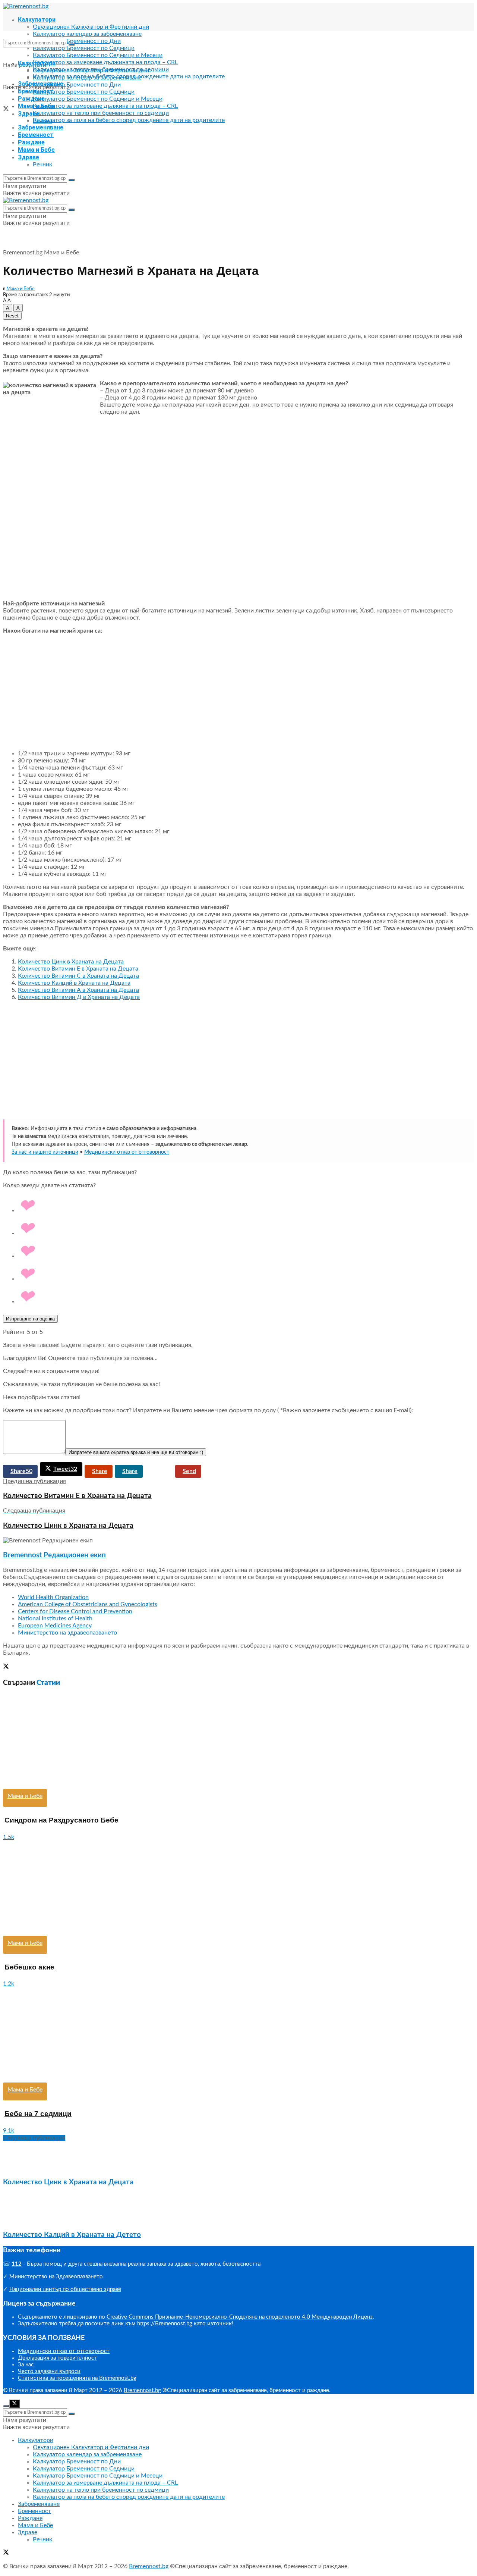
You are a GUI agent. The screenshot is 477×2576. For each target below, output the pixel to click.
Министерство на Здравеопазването (56, 2277)
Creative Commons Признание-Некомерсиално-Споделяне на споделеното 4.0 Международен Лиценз (240, 2317)
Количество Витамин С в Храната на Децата (78, 976)
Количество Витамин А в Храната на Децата (78, 990)
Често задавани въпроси (49, 2371)
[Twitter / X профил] (6, 1667)
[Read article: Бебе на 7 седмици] (238, 2035)
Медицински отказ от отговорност (127, 1152)
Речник (42, 164)
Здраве (29, 157)
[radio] (246, 1206)
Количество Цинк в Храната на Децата (71, 962)
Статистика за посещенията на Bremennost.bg (77, 2378)
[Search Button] (72, 44)
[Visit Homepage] (26, 6)
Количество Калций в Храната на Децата (74, 983)
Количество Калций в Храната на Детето (72, 2235)
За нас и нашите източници (45, 1152)
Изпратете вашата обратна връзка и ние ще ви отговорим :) (136, 1452)
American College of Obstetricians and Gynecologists (88, 1604)
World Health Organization (53, 1597)
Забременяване (41, 127)
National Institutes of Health (55, 1618)
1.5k (9, 1837)
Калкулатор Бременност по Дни (77, 41)
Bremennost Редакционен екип (54, 1555)
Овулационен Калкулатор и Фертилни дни (91, 27)
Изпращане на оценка (30, 1319)
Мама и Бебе (36, 150)
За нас (26, 2365)
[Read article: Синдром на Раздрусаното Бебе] (238, 1741)
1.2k (9, 1984)
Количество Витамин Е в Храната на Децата (78, 969)
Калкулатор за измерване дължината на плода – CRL (105, 62)
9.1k (9, 2131)
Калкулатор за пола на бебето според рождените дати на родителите (129, 120)
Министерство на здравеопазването (67, 1633)
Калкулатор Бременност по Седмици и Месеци (98, 55)
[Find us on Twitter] (6, 110)
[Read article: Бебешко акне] (238, 1888)
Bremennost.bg (23, 253)
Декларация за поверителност (57, 2358)
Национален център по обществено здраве (65, 2289)
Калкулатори (37, 20)
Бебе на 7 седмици (38, 2114)
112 (17, 2264)
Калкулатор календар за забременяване (87, 34)
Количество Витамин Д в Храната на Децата (79, 997)
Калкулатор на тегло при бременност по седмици (101, 113)
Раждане (31, 99)
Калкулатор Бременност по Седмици (84, 48)
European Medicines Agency (55, 1626)
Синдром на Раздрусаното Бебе (61, 1820)
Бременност (36, 135)
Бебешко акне (29, 1967)
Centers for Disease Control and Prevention (75, 1611)
